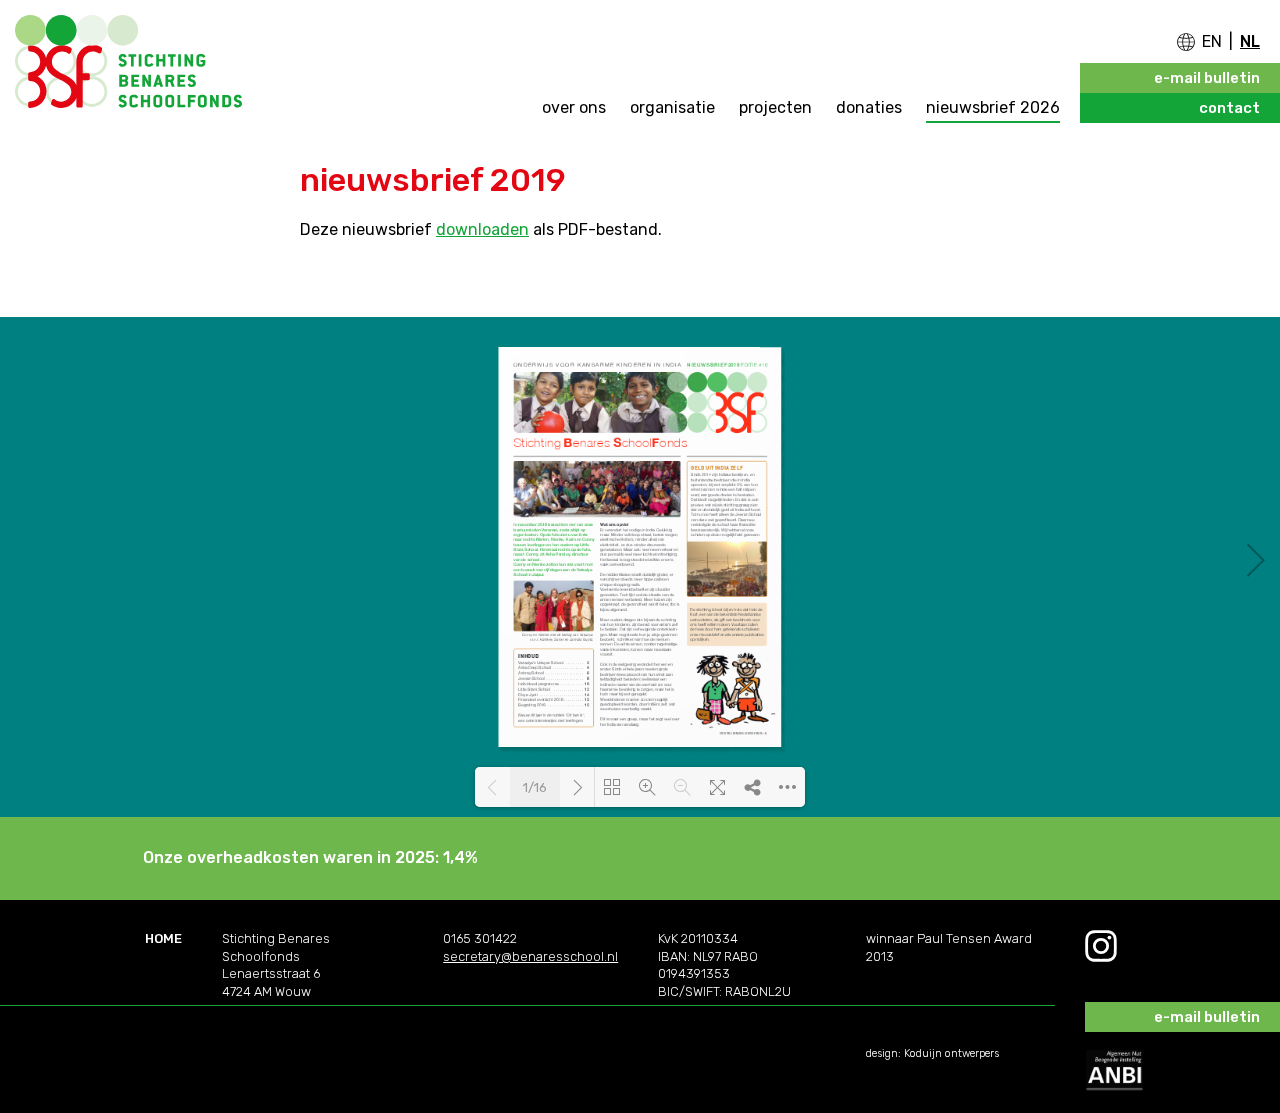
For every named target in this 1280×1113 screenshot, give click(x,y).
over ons (574, 107)
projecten (775, 107)
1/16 (535, 787)
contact (1229, 108)
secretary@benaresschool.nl (530, 956)
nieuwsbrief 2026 (993, 107)
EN (1212, 41)
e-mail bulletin (1207, 78)
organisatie (672, 107)
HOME (163, 938)
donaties (869, 107)
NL (1250, 41)
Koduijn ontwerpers (951, 1053)
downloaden (482, 229)
